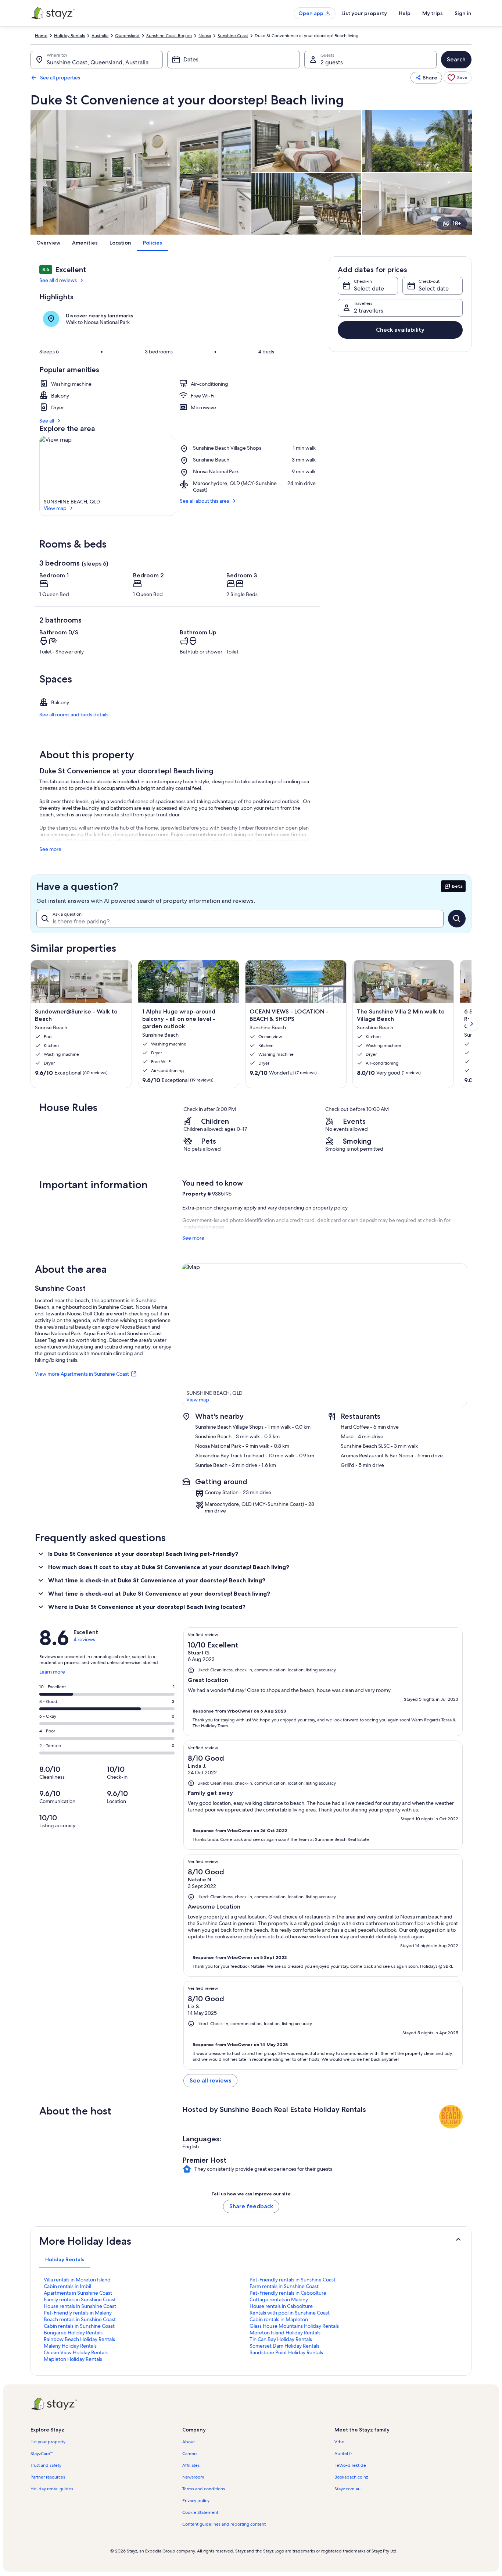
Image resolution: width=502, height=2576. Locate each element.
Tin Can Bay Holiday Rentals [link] (281, 2339)
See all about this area (205, 501)
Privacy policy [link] (196, 2501)
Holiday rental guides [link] (52, 2489)
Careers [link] (190, 2454)
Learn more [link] (52, 1675)
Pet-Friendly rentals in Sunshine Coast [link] (293, 2280)
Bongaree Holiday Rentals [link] (73, 2333)
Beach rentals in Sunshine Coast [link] (80, 2319)
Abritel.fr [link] (343, 2454)
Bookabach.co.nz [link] (351, 2477)
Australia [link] (100, 36)
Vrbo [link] (339, 2442)
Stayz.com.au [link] (347, 2489)
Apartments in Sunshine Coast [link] (78, 2293)
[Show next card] (471, 1024)
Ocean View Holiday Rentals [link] (76, 2352)
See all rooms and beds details (74, 715)
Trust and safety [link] (46, 2465)
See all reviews (210, 2080)
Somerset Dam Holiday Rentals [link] (284, 2346)
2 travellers (369, 311)
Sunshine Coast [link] (233, 36)
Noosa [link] (205, 36)
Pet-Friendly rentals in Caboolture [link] (288, 2293)
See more (50, 849)
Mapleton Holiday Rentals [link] (73, 2359)
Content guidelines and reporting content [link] (224, 2524)
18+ (457, 223)
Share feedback (251, 2206)
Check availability (400, 330)
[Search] (457, 919)
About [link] (189, 2442)
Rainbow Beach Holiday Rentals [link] (79, 2339)
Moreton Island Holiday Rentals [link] (285, 2333)
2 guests (332, 62)
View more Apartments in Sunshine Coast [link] (82, 1374)
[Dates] (233, 60)
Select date (369, 288)
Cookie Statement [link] (200, 2512)
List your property (364, 13)
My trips (433, 13)
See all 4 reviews (58, 280)
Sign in (463, 13)
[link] (458, 78)
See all (47, 421)
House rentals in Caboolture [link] (281, 2306)
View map (55, 508)
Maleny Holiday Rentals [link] (70, 2346)
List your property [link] (48, 2442)
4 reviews (84, 1639)
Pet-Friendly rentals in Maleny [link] (78, 2313)
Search (456, 59)
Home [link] (41, 36)
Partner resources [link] (48, 2477)
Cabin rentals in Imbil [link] (67, 2286)
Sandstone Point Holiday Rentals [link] (286, 2352)
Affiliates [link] (191, 2465)
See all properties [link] (60, 78)
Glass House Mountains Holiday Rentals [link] (294, 2326)
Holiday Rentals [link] (69, 36)
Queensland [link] (127, 36)
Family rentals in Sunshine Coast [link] (80, 2299)
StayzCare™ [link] (42, 2454)
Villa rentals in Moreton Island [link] (77, 2280)
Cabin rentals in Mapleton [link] (279, 2319)
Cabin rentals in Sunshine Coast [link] (79, 2326)
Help (405, 13)
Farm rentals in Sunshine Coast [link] (284, 2286)
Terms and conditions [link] (204, 2489)
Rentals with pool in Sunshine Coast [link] (290, 2313)
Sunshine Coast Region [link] (169, 36)
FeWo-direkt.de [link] (350, 2465)
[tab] (65, 2259)
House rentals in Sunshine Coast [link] (80, 2306)
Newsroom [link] (193, 2477)
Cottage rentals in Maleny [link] (279, 2299)
